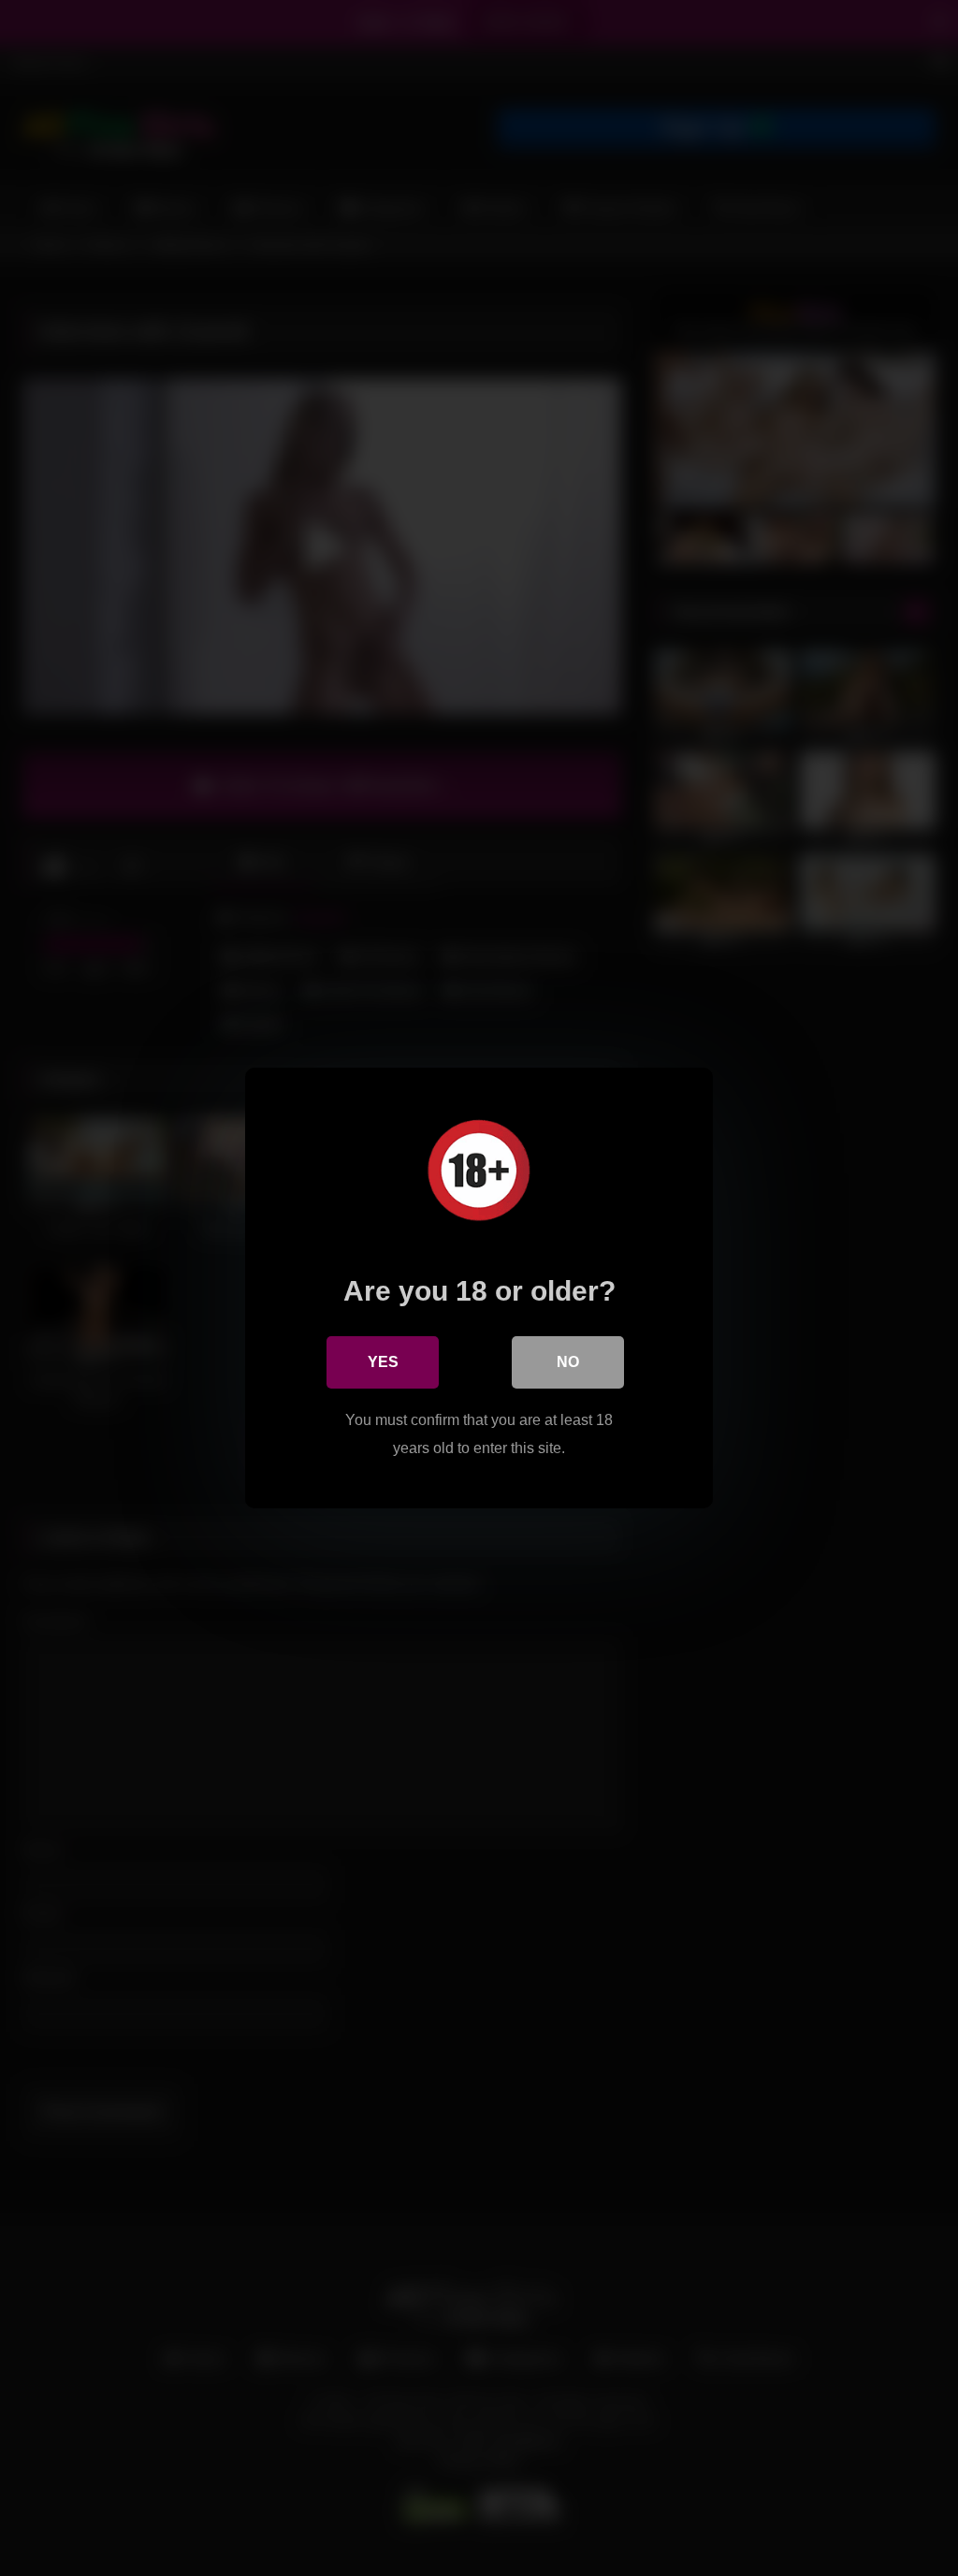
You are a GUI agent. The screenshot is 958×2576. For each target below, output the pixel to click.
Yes (383, 1362)
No (568, 1362)
